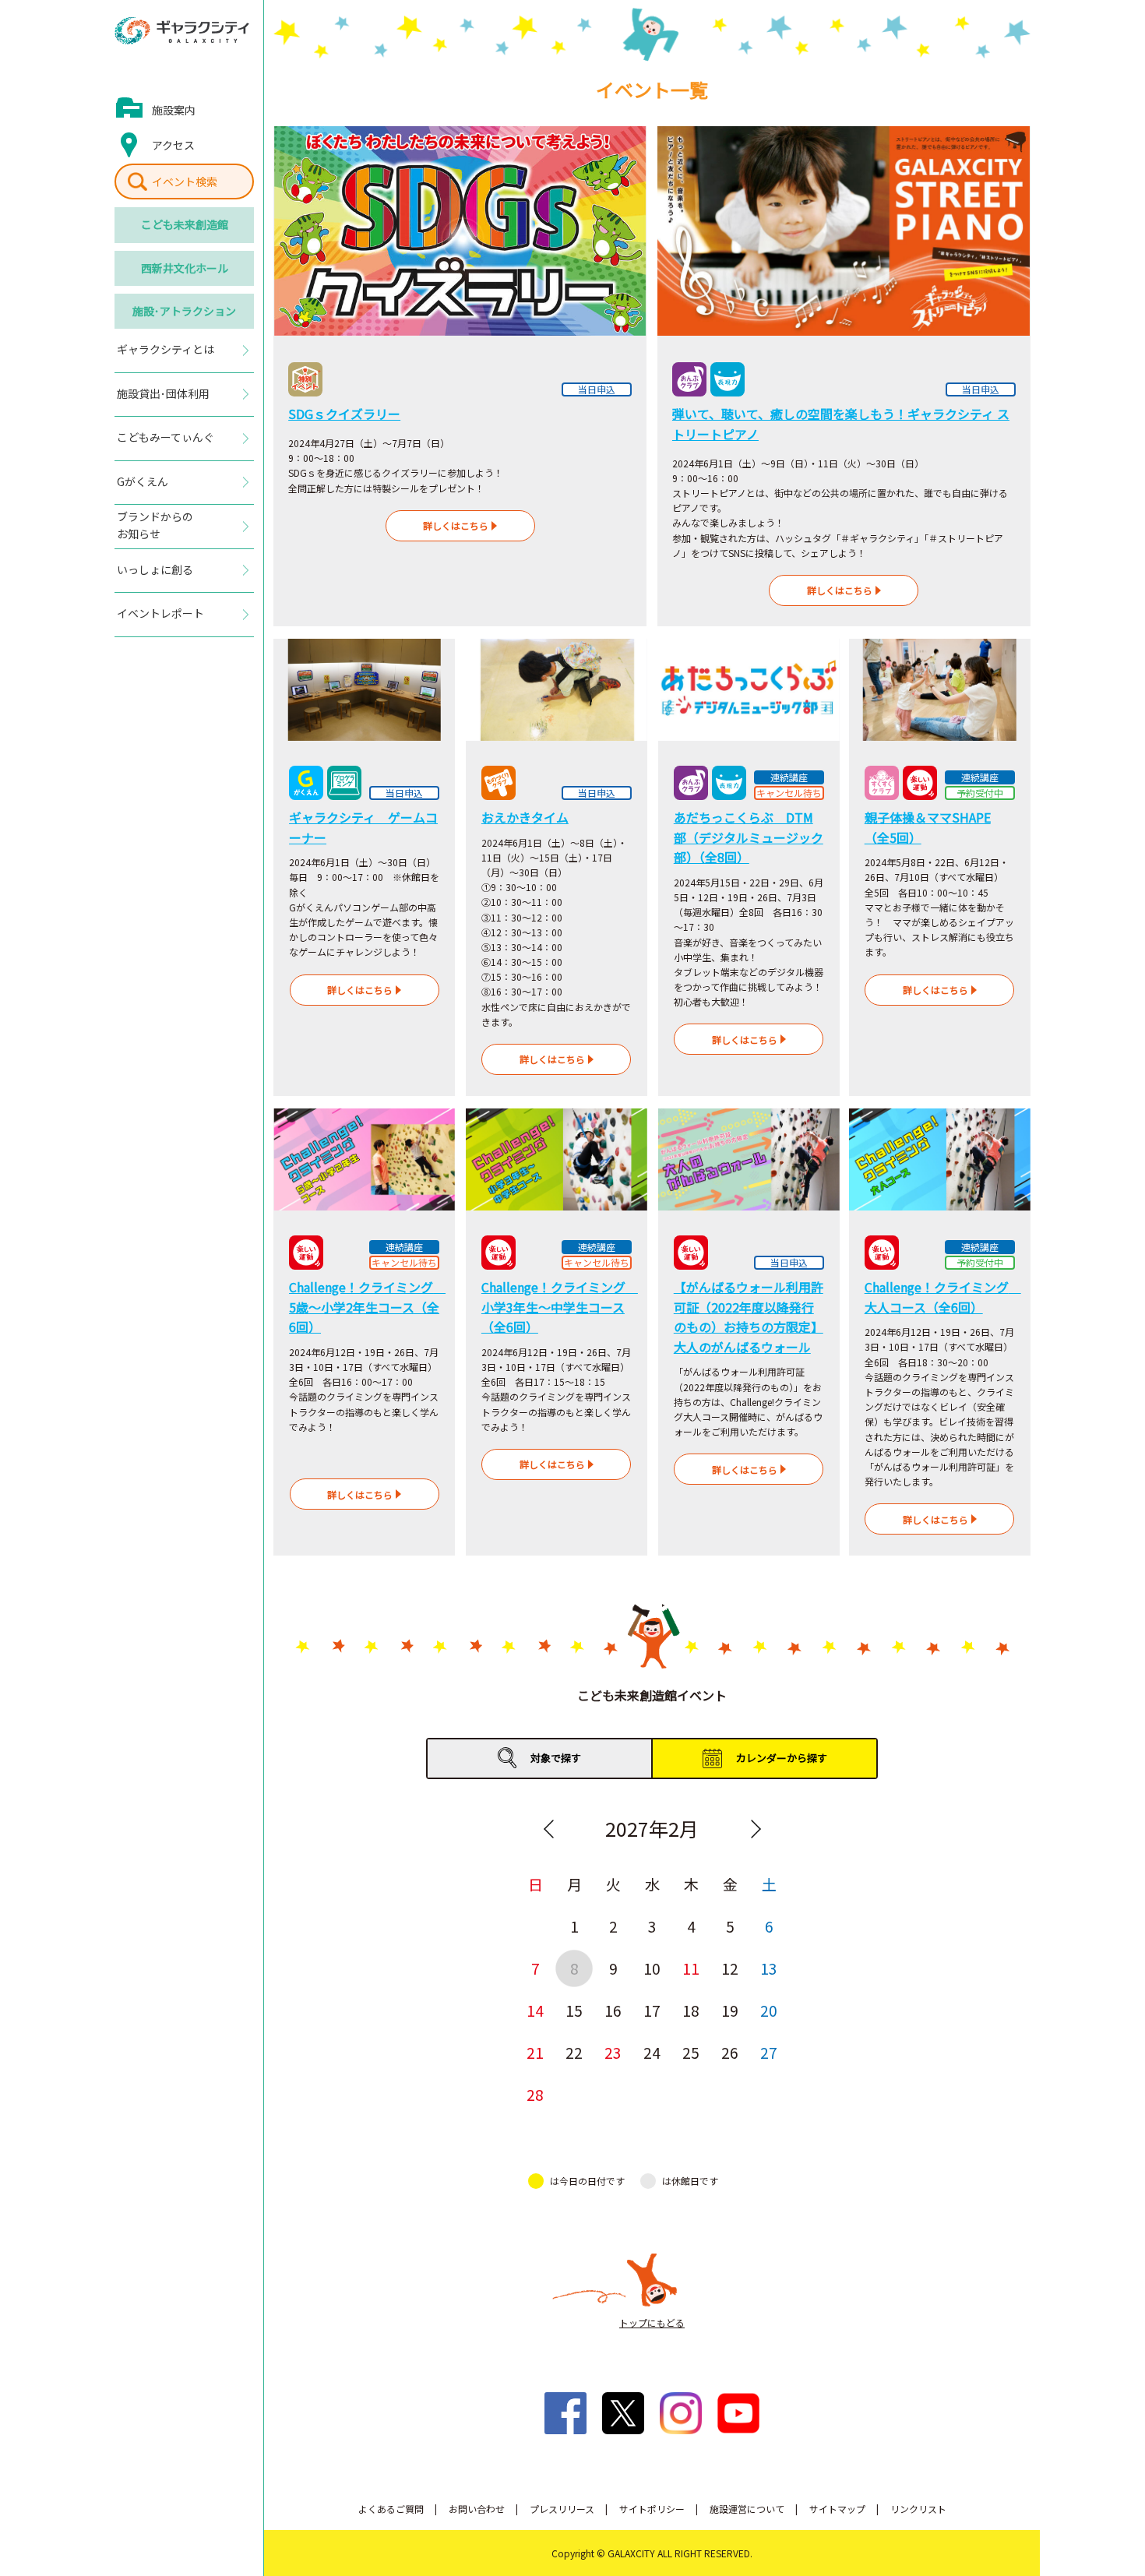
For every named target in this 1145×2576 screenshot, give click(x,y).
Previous (548, 1829)
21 (535, 2052)
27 (769, 2052)
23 (613, 2052)
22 (574, 2052)
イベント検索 (185, 181)
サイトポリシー (652, 2509)
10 (652, 1968)
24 (652, 2052)
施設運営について (747, 2509)
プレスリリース (562, 2509)
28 (535, 2094)
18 (691, 2010)
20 (769, 2010)
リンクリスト (918, 2509)
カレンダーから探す (782, 1758)
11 (691, 1968)
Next (756, 1829)
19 (730, 2010)
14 (535, 2010)
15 (574, 2010)
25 (691, 2052)
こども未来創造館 (185, 224)
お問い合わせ (477, 2509)
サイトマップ (837, 2509)
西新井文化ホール (185, 268)
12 (730, 1968)
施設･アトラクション (184, 311)
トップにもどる (652, 2322)
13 (769, 1968)
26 (730, 2052)
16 (613, 2010)
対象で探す (556, 1758)
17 (652, 2010)
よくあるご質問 (391, 2509)
